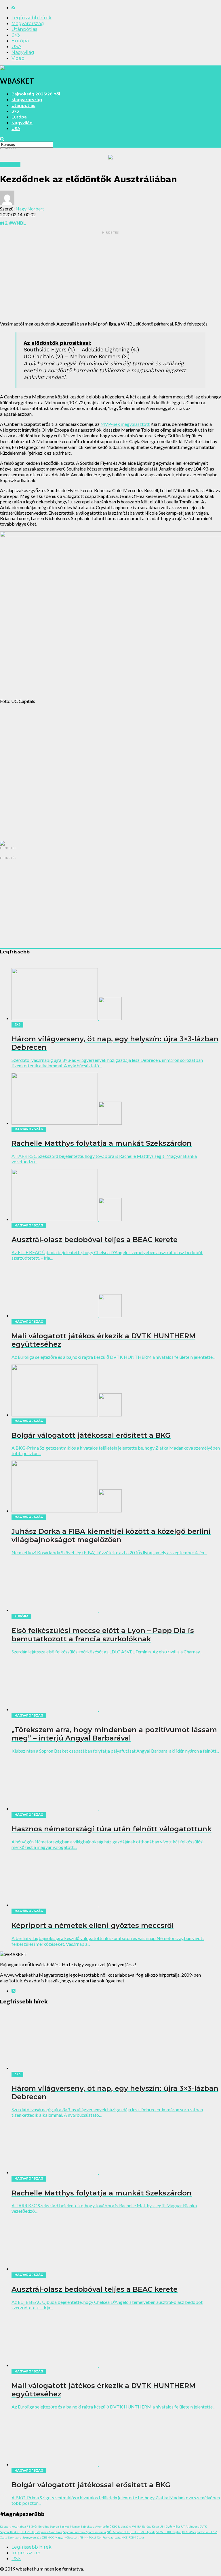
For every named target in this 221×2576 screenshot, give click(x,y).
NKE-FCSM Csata (133, 2537)
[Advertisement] (110, 276)
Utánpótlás (24, 29)
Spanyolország (32, 2537)
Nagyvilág (23, 52)
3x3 (37, 2532)
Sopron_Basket (10, 2532)
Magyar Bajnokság (82, 2526)
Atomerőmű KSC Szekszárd (113, 2526)
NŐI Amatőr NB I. (118, 2532)
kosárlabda (19, 2526)
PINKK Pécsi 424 (91, 2537)
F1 (28, 2526)
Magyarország (28, 23)
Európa (20, 41)
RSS (16, 2559)
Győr (34, 2526)
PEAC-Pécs (189, 2532)
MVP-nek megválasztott (125, 424)
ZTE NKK (48, 2537)
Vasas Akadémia (51, 2532)
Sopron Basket (60, 2526)
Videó (18, 58)
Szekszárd (15, 2537)
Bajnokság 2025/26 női (36, 94)
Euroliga (44, 2526)
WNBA (137, 2526)
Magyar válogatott (67, 2537)
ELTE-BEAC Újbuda (143, 2532)
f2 (5, 223)
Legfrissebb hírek (32, 18)
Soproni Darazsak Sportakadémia (84, 2532)
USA (16, 47)
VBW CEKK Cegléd (169, 2532)
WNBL (19, 223)
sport (7, 2526)
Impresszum (26, 2553)
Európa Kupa (150, 2526)
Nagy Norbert (30, 209)
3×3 (16, 35)
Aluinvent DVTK (196, 2526)
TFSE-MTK (27, 2532)
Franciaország (112, 2537)
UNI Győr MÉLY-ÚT (172, 2526)
